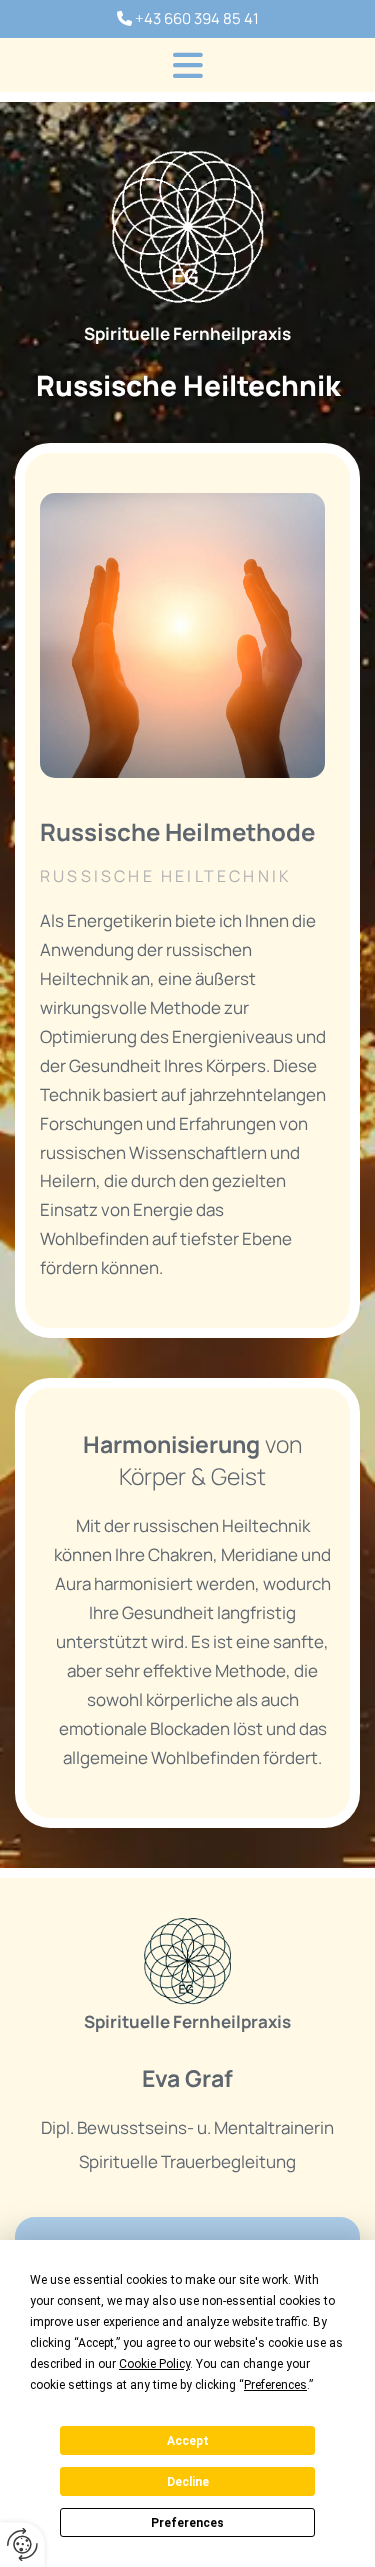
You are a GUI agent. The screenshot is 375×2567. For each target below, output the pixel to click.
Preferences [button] (275, 2385)
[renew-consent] (22, 2544)
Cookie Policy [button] (154, 2364)
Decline (188, 2482)
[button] (187, 65)
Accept (188, 2441)
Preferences (187, 2523)
